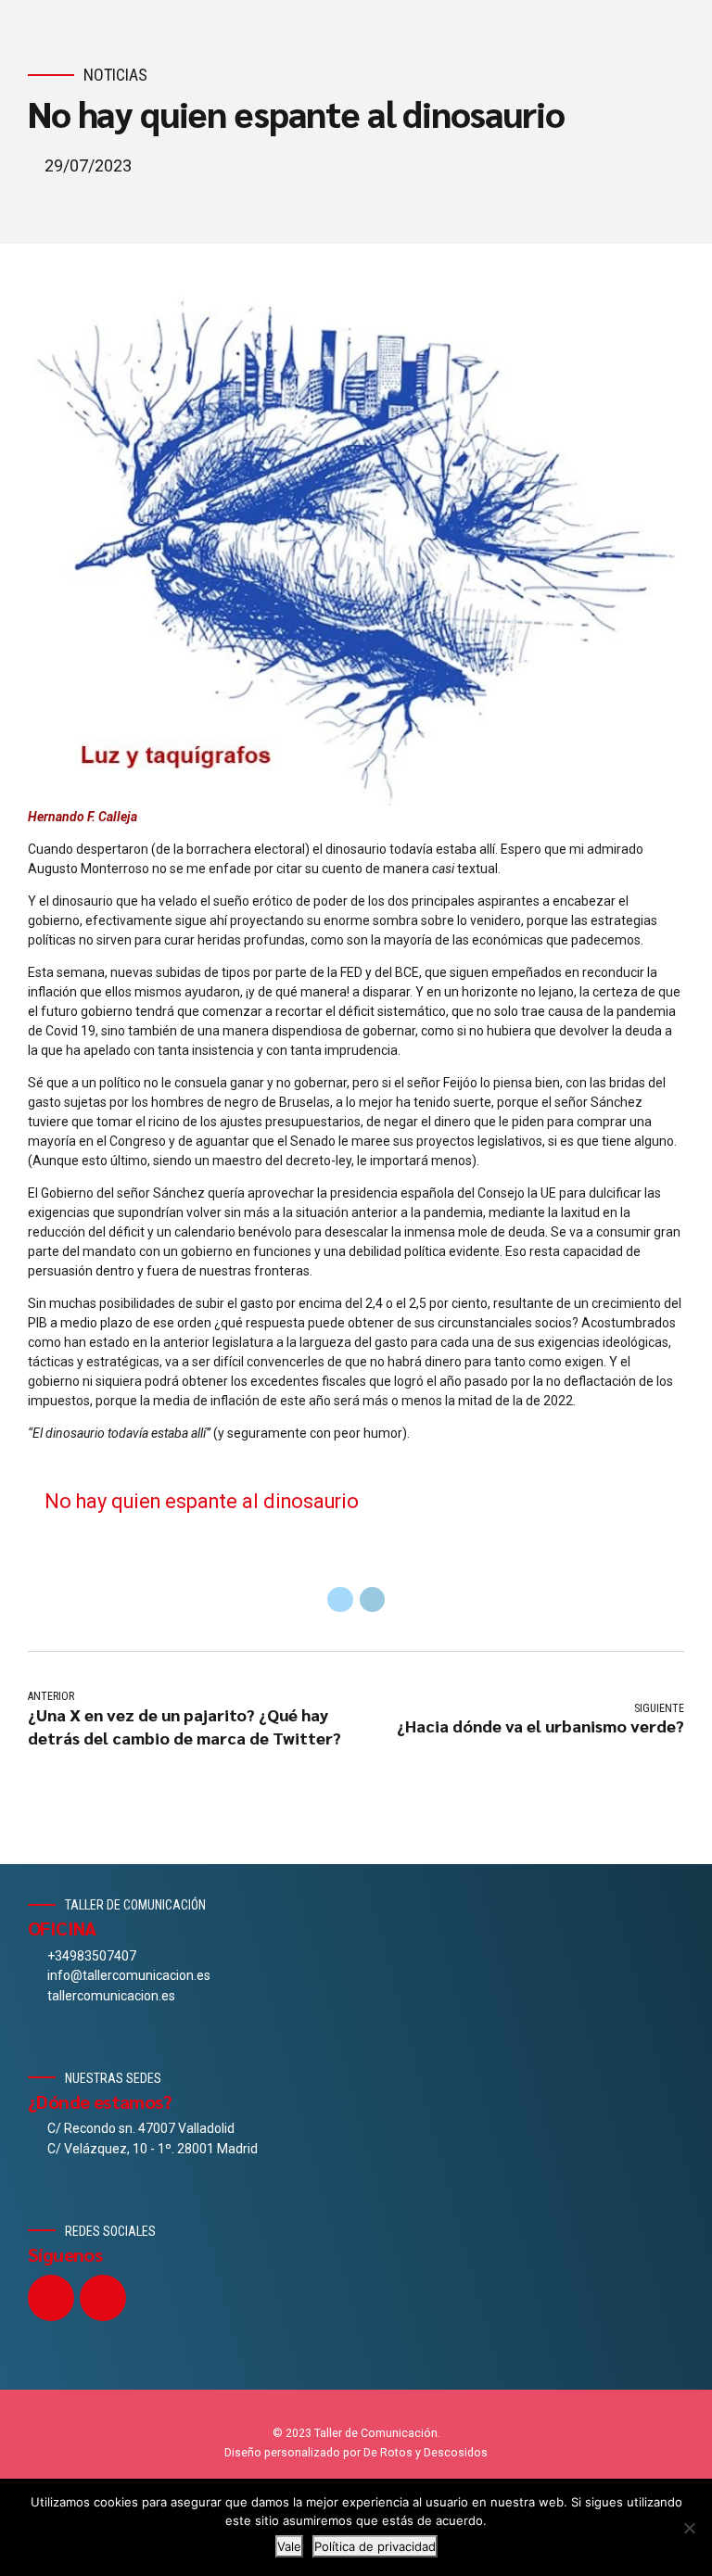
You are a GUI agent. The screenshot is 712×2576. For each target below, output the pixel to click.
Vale (289, 2546)
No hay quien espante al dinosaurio (202, 1501)
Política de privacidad (375, 2546)
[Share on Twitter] (340, 1600)
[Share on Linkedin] (373, 1600)
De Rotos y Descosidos (426, 2453)
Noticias (115, 75)
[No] (689, 2528)
